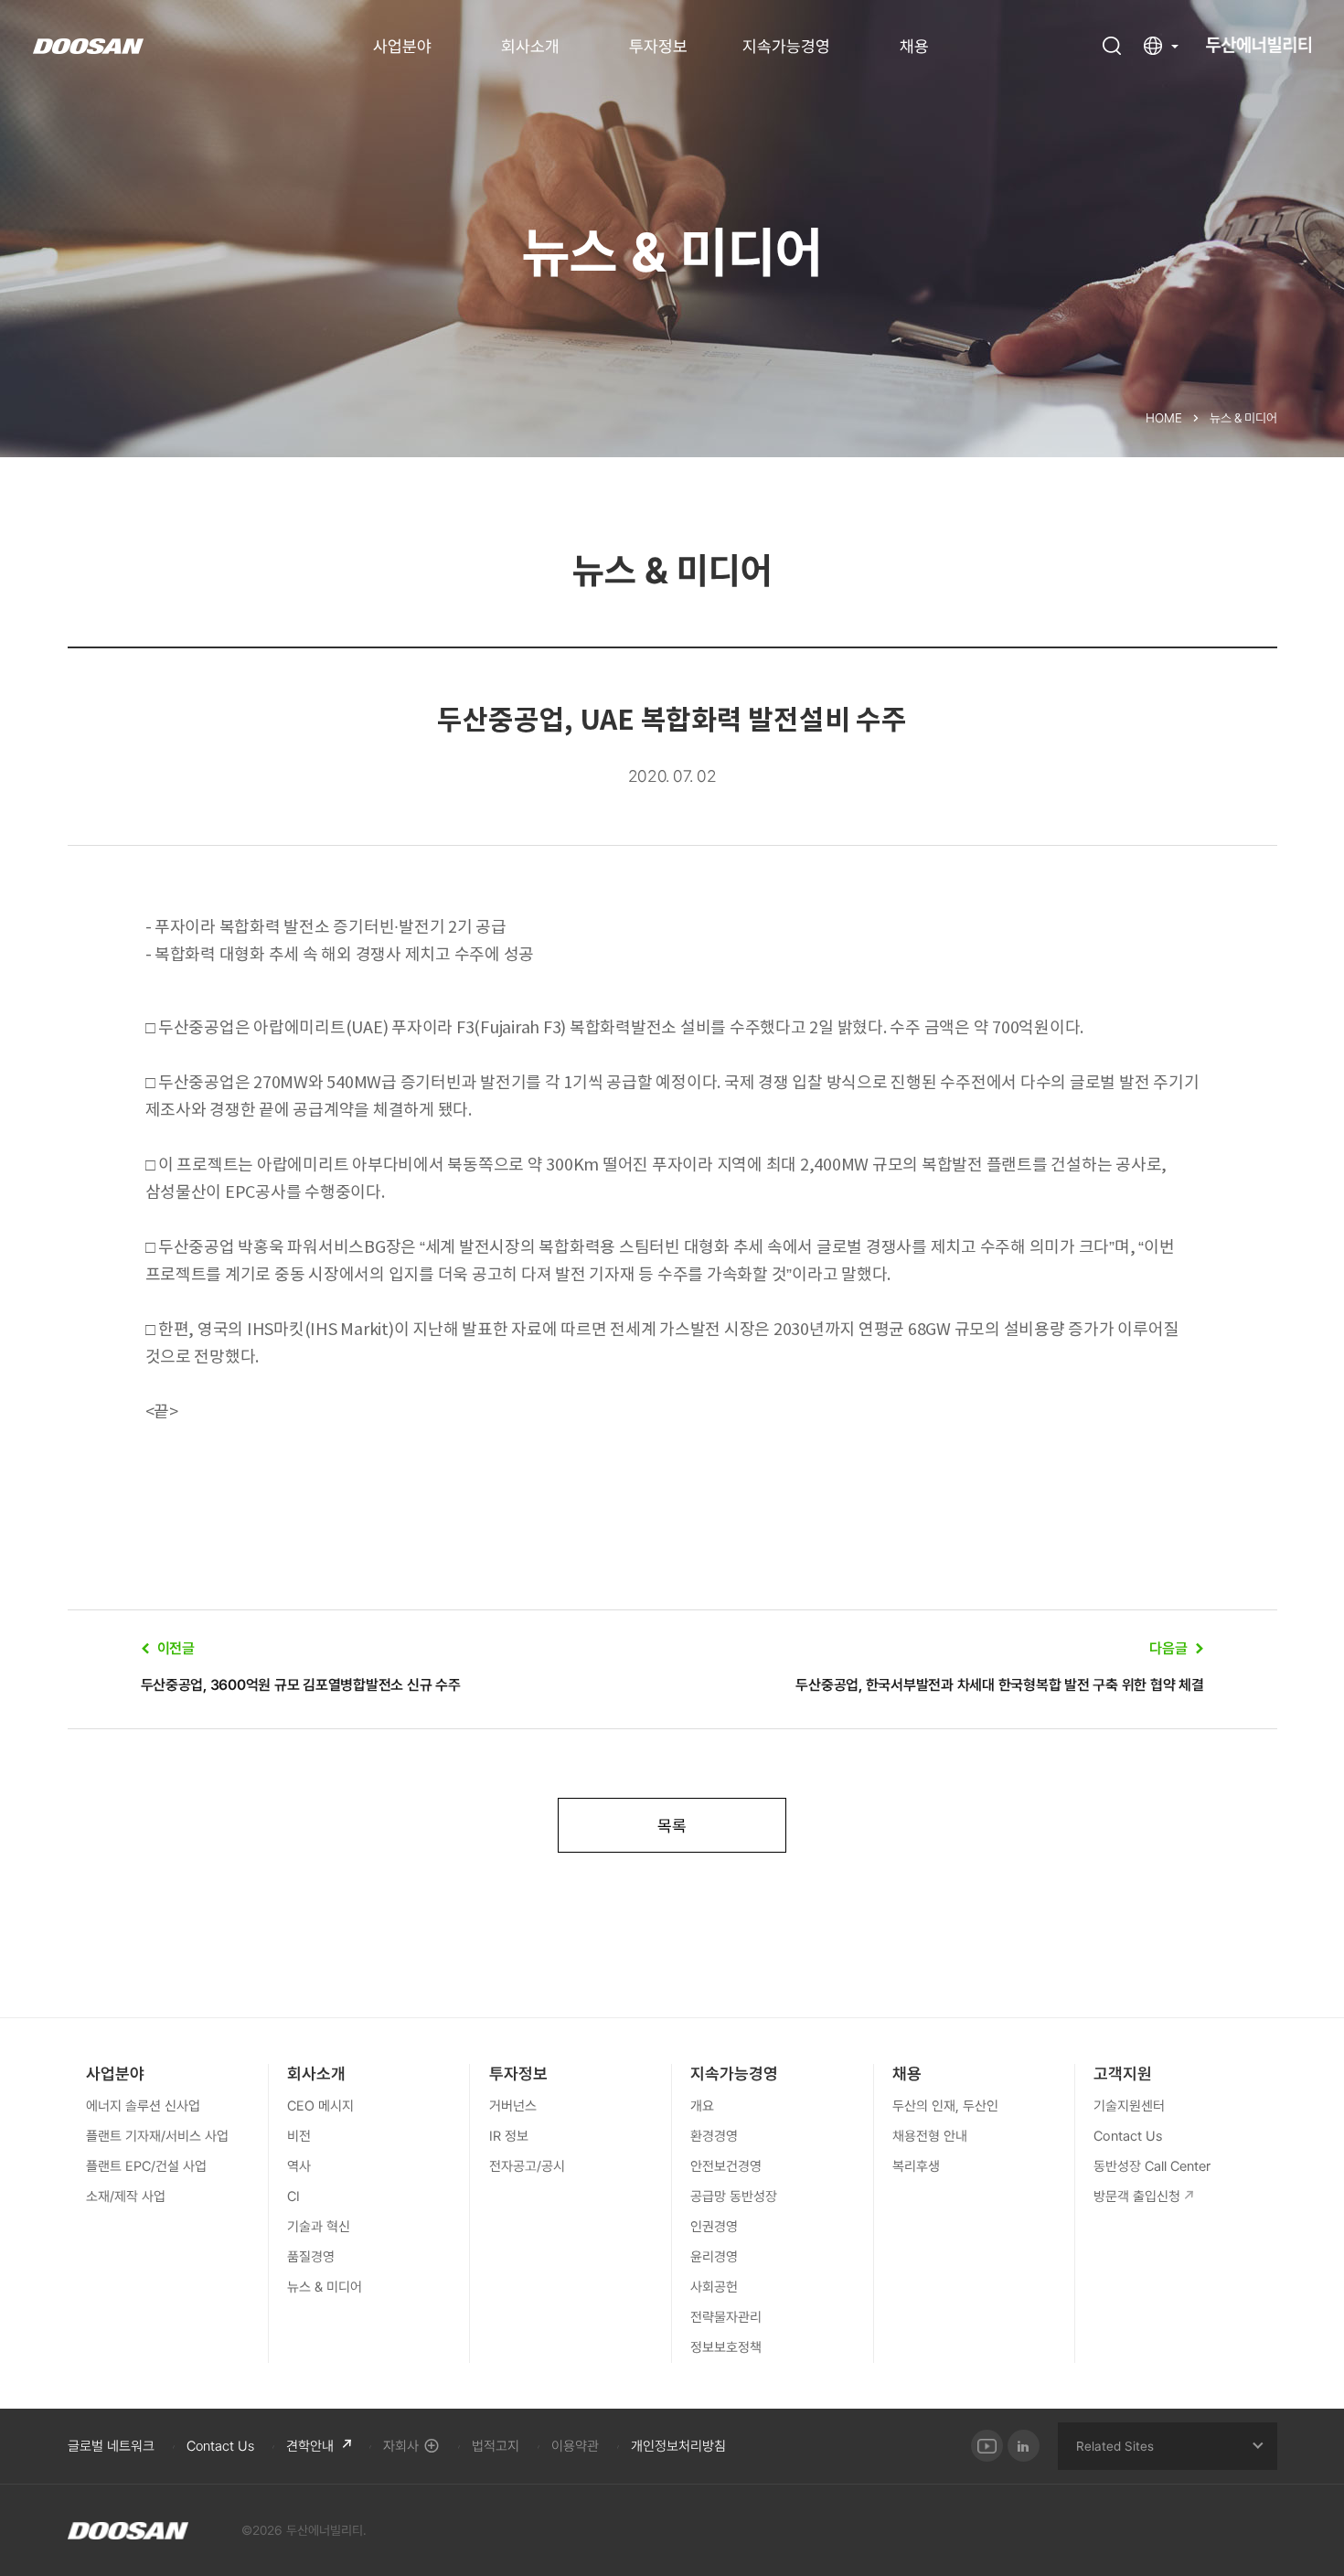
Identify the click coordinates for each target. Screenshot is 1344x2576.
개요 (702, 2106)
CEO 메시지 (320, 2106)
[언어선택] (1161, 46)
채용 (914, 47)
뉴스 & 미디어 (325, 2287)
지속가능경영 (786, 47)
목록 (672, 1826)
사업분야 (402, 47)
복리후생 (916, 2166)
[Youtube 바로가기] (987, 2446)
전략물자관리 (726, 2317)
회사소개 (530, 47)
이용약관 (575, 2446)
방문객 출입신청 (1137, 2197)
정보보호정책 (726, 2347)
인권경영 (714, 2227)
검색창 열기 (1112, 46)
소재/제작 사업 (126, 2197)
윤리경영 (714, 2257)
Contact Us (1128, 2136)
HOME (1164, 418)
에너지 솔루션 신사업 (143, 2106)
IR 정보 (509, 2136)
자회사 (401, 2446)
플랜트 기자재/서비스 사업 (157, 2136)
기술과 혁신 (319, 2227)
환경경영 (714, 2136)
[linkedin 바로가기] (1024, 2446)
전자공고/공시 (527, 2166)
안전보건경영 (726, 2166)
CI (293, 2197)
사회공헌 (714, 2287)
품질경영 (311, 2257)
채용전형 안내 (930, 2136)
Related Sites (1115, 2446)
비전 (299, 2136)
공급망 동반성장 (734, 2197)
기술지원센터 (1129, 2106)
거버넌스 (513, 2106)
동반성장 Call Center (1152, 2166)
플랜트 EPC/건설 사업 (146, 2166)
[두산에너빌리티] (128, 2530)
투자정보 (658, 47)
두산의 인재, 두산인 (945, 2106)
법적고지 (496, 2446)
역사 (299, 2166)
